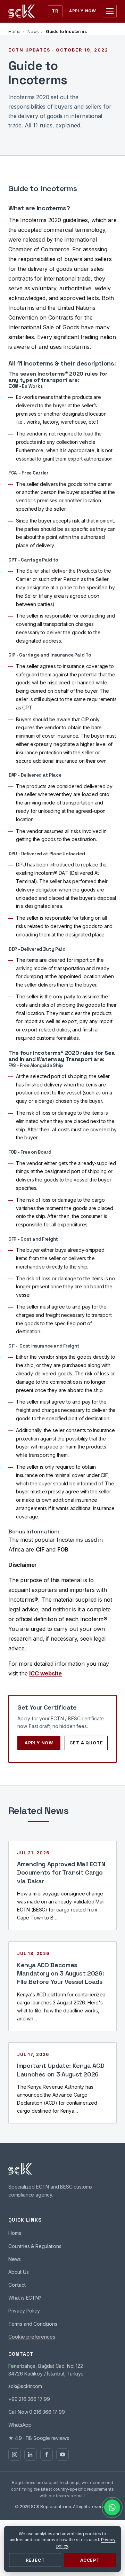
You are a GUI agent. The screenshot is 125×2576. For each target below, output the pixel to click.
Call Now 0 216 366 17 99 (37, 2412)
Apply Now (83, 11)
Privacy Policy (24, 2311)
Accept (90, 2560)
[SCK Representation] (22, 11)
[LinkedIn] (31, 2455)
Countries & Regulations (35, 2246)
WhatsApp (20, 2425)
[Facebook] (47, 2455)
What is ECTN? (25, 2298)
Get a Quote (86, 1743)
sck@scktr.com (25, 2386)
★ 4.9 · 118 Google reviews (39, 2438)
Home (14, 32)
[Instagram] (15, 2455)
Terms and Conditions (33, 2324)
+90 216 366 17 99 (29, 2399)
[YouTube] (62, 2455)
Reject (35, 2560)
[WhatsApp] (112, 2507)
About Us (19, 2272)
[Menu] (110, 11)
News (33, 32)
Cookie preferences (32, 2337)
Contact (17, 2285)
